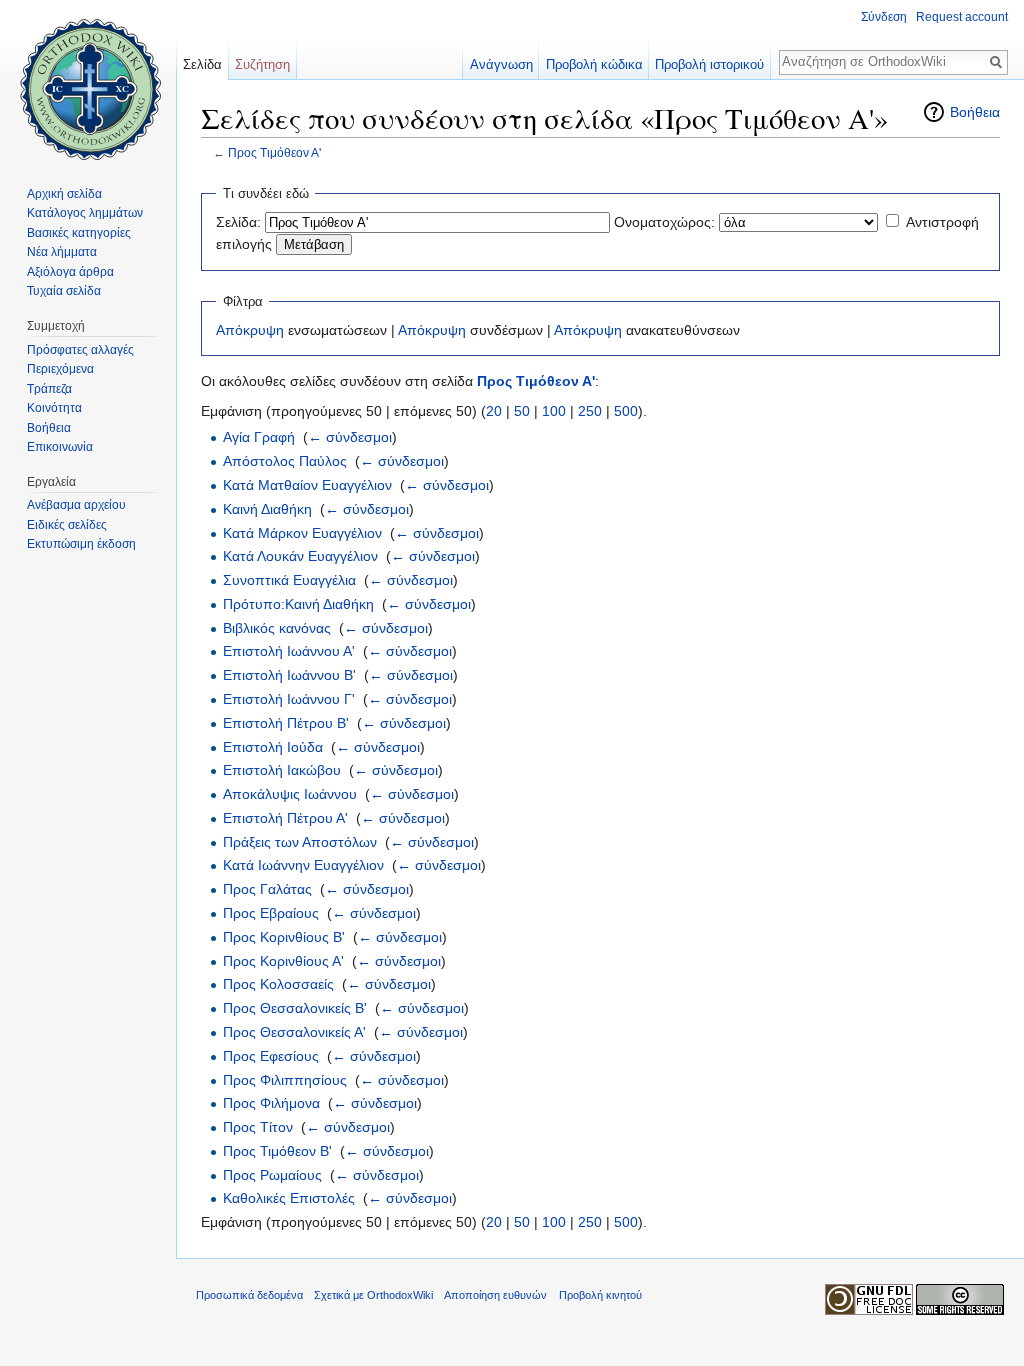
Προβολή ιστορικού (709, 64)
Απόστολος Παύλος (285, 461)
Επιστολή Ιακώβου (282, 770)
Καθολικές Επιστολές (289, 1198)
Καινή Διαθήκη (267, 509)
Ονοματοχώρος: (664, 222)
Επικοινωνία (60, 447)
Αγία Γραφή (259, 437)
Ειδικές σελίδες (67, 525)
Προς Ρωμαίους (272, 1175)
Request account (962, 17)
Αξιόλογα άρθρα (70, 272)
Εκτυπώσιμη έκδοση (81, 544)
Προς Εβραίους (271, 913)
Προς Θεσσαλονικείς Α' (294, 1032)
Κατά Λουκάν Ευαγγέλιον (300, 556)
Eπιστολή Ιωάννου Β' (289, 675)
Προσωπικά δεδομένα (249, 1295)
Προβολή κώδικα (594, 64)
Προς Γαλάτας (267, 889)
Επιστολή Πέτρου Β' (286, 723)
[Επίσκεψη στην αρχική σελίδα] (88, 80)
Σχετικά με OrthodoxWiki (373, 1295)
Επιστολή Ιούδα (273, 747)
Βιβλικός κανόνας (277, 628)
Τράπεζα (49, 389)
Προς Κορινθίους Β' (284, 937)
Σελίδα (202, 64)
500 (626, 411)
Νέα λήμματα (62, 252)
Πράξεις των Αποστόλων (300, 842)
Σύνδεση (884, 17)
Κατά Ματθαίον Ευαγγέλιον (307, 485)
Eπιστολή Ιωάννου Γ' (289, 699)
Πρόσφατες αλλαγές (80, 350)
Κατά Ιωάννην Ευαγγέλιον (303, 865)
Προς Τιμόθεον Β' (277, 1151)
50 (522, 411)
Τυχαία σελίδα (64, 291)
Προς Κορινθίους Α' (283, 961)
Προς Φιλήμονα (271, 1103)
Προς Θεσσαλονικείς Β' (295, 1008)
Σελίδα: (238, 222)
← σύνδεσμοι (350, 437)
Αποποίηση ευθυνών (495, 1295)
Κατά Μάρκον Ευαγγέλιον (302, 533)
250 (590, 411)
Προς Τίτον (258, 1127)
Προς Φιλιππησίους (285, 1080)
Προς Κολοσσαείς (278, 984)
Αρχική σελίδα (64, 194)
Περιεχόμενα (60, 369)
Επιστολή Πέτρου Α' (285, 818)
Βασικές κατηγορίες (79, 233)
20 (494, 411)
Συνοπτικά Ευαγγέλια (289, 580)
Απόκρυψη (250, 330)
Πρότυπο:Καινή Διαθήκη (298, 604)
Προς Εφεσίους (271, 1056)
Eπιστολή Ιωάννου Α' (289, 651)
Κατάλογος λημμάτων (85, 213)
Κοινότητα (54, 408)
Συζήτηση (262, 64)
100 (554, 411)
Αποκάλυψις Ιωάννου (290, 794)
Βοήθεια (975, 112)
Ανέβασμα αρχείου (76, 505)
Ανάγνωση (501, 64)
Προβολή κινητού (600, 1295)
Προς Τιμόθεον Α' (274, 152)
